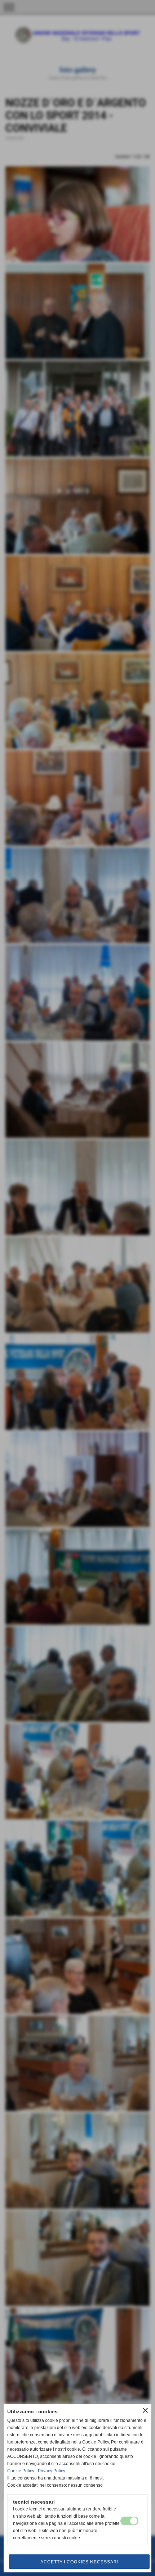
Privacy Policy (52, 2471)
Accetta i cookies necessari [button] (79, 2562)
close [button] (145, 2410)
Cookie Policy (21, 2471)
